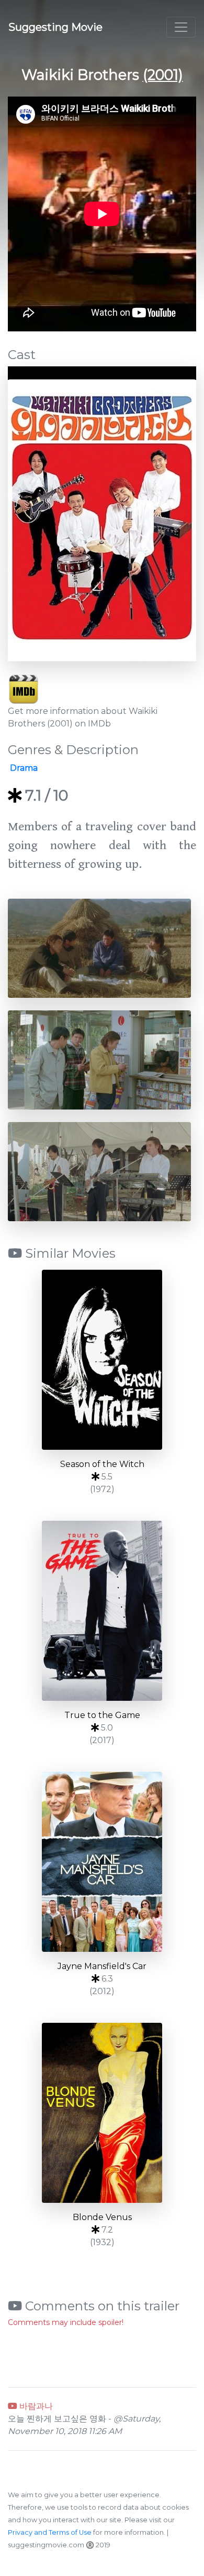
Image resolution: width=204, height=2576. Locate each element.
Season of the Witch (102, 1464)
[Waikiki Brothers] (102, 520)
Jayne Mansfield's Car (102, 1966)
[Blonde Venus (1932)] (102, 2113)
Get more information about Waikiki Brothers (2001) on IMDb (83, 717)
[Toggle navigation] (181, 27)
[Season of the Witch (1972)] (102, 1360)
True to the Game (102, 1715)
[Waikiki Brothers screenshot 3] (99, 1171)
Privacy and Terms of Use (50, 2532)
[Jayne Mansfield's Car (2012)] (102, 1862)
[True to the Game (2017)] (102, 1611)
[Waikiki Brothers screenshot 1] (99, 947)
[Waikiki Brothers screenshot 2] (99, 1059)
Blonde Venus (102, 2217)
